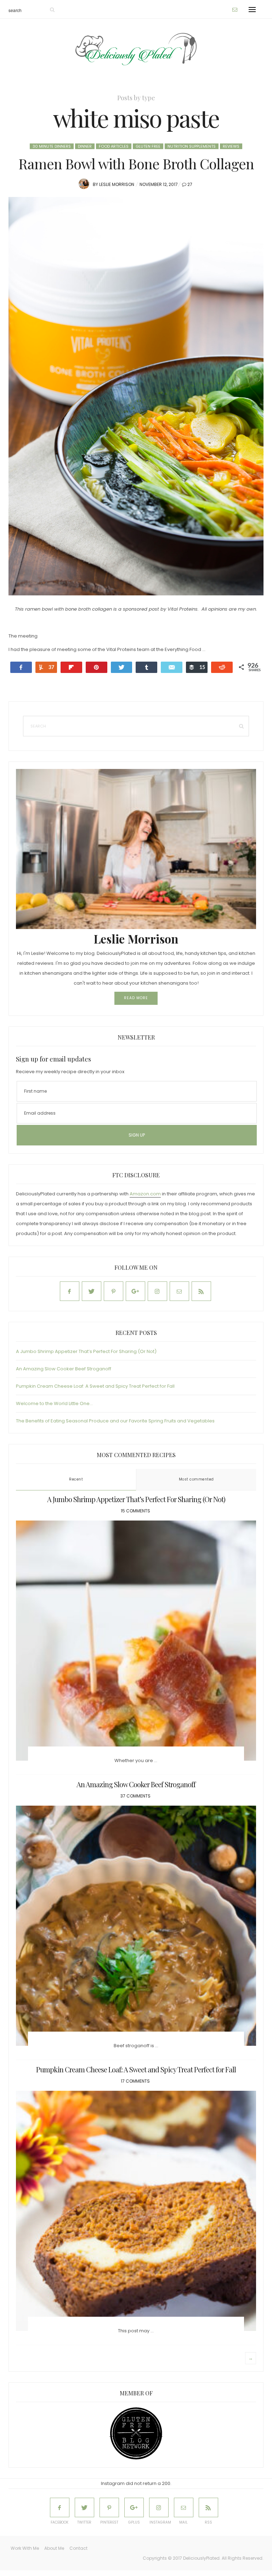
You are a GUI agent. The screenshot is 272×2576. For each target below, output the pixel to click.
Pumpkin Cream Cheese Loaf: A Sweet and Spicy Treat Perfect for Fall (95, 1386)
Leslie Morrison (117, 184)
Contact (78, 2548)
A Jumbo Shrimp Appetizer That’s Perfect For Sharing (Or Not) (86, 1351)
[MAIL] (184, 2507)
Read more (136, 998)
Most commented (196, 1479)
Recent (76, 1479)
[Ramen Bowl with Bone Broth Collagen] (136, 396)
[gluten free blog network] (136, 2433)
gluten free (148, 146)
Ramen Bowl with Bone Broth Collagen (136, 163)
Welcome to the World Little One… (54, 1403)
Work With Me (25, 2548)
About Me (54, 2548)
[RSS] (208, 2507)
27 (190, 184)
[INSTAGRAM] (159, 2507)
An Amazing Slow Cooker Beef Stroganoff (64, 1369)
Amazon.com (145, 1194)
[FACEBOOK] (60, 2507)
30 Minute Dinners (52, 146)
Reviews (231, 146)
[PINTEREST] (109, 2507)
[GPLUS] (134, 2507)
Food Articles (114, 146)
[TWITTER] (84, 2507)
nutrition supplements (192, 146)
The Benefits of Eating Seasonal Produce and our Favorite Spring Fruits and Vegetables (115, 1421)
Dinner (85, 146)
